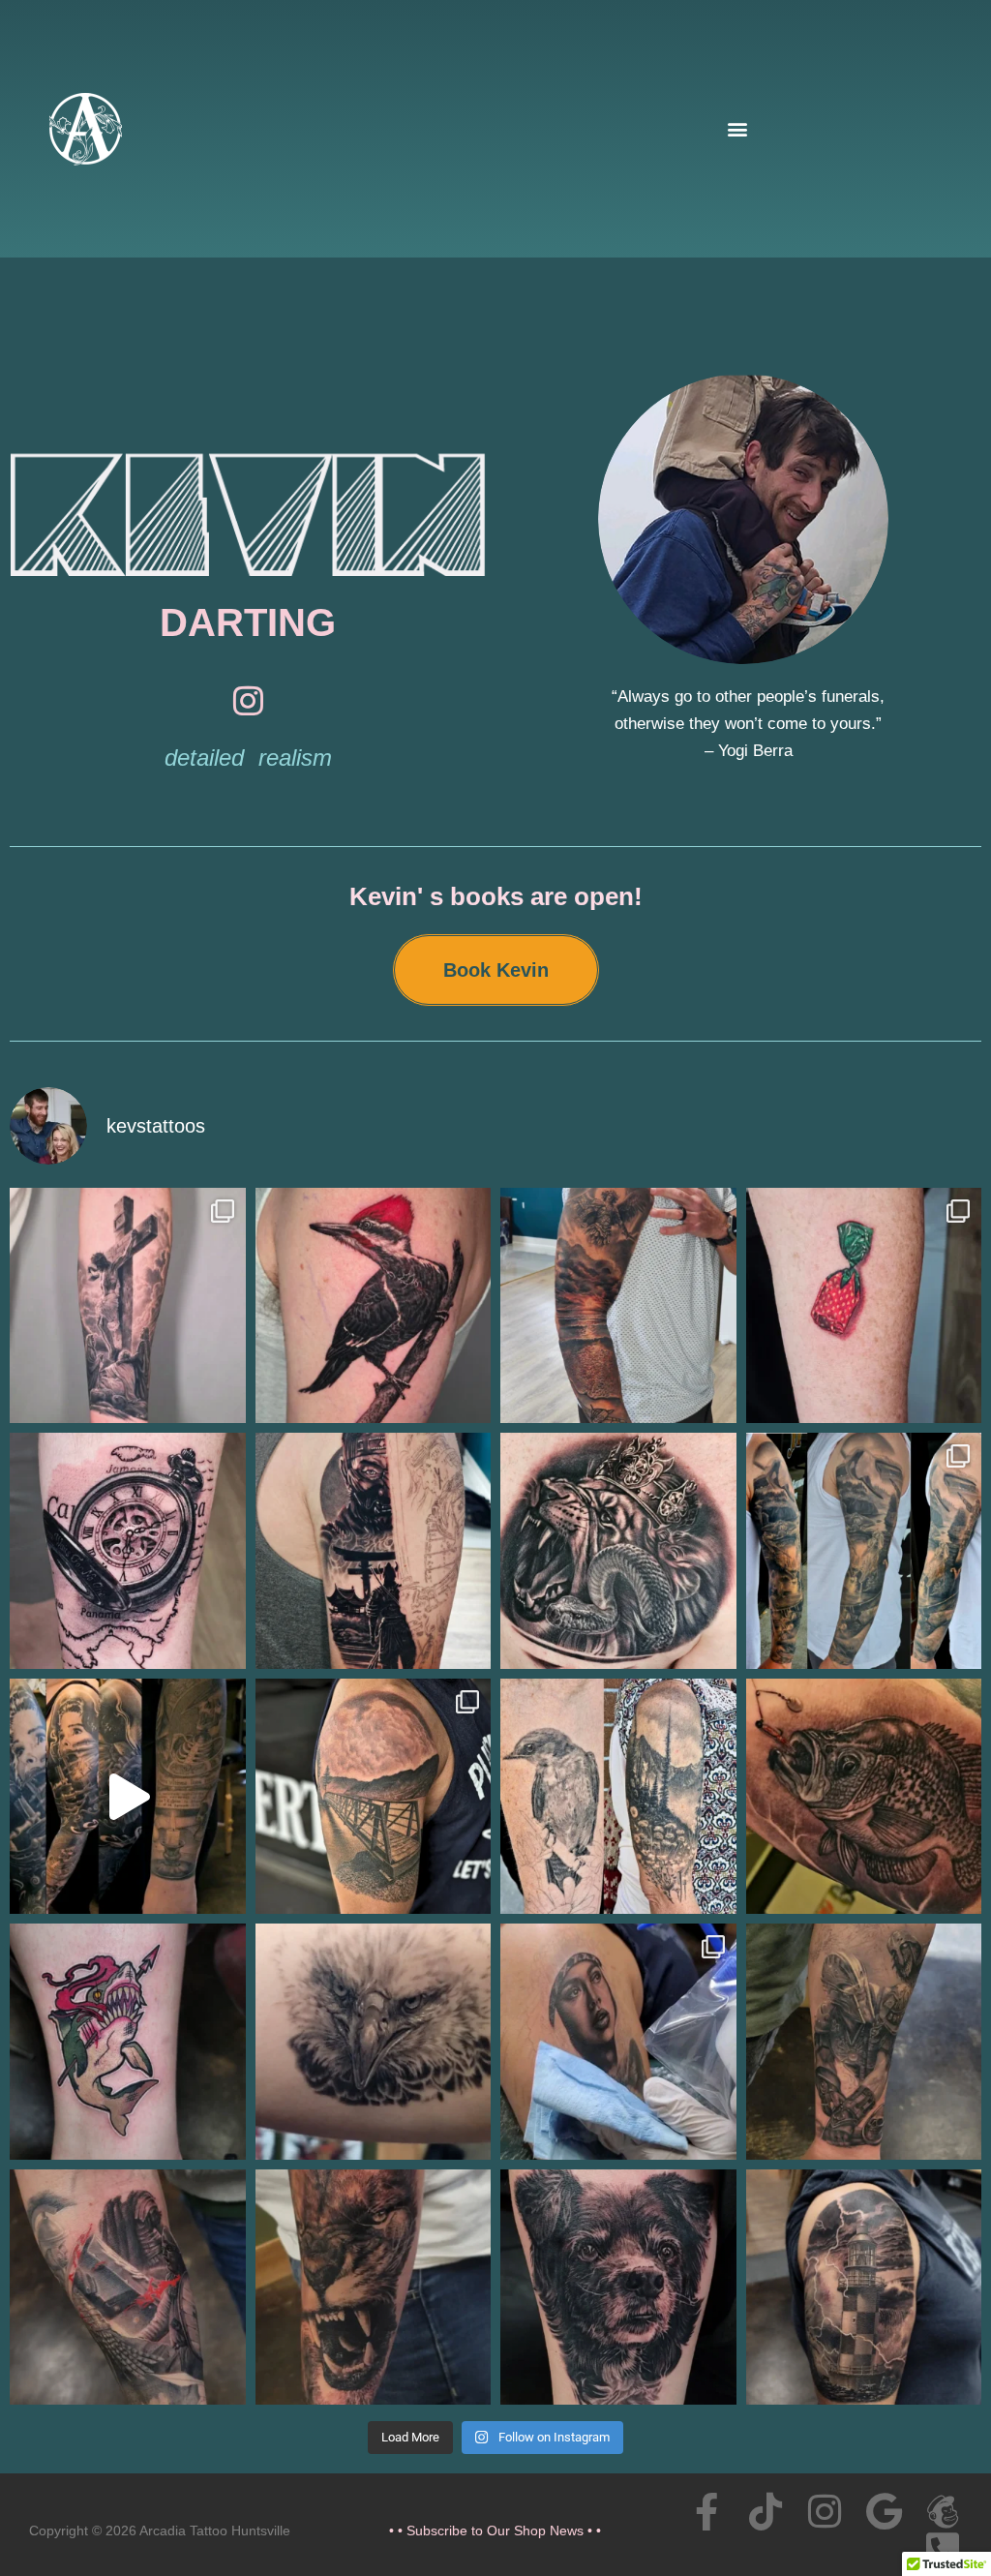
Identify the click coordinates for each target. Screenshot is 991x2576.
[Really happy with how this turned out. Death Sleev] (128, 1797)
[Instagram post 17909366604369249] (128, 1306)
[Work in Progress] (374, 2288)
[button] (737, 129)
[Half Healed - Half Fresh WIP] (864, 2042)
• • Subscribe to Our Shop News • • (495, 2531)
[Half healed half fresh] (864, 2288)
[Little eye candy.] (864, 1306)
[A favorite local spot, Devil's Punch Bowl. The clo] (374, 1797)
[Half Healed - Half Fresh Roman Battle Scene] (128, 2288)
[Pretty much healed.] (374, 2042)
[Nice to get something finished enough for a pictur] (374, 1306)
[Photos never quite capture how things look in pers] (618, 2042)
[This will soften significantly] (618, 2288)
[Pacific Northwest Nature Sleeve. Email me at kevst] (864, 1551)
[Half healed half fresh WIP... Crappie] (864, 1797)
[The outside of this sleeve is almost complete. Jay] (618, 1306)
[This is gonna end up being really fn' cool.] (374, 1551)
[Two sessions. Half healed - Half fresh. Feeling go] (618, 1551)
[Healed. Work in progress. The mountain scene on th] (618, 1797)
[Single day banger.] (128, 1551)
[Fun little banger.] (128, 2042)
